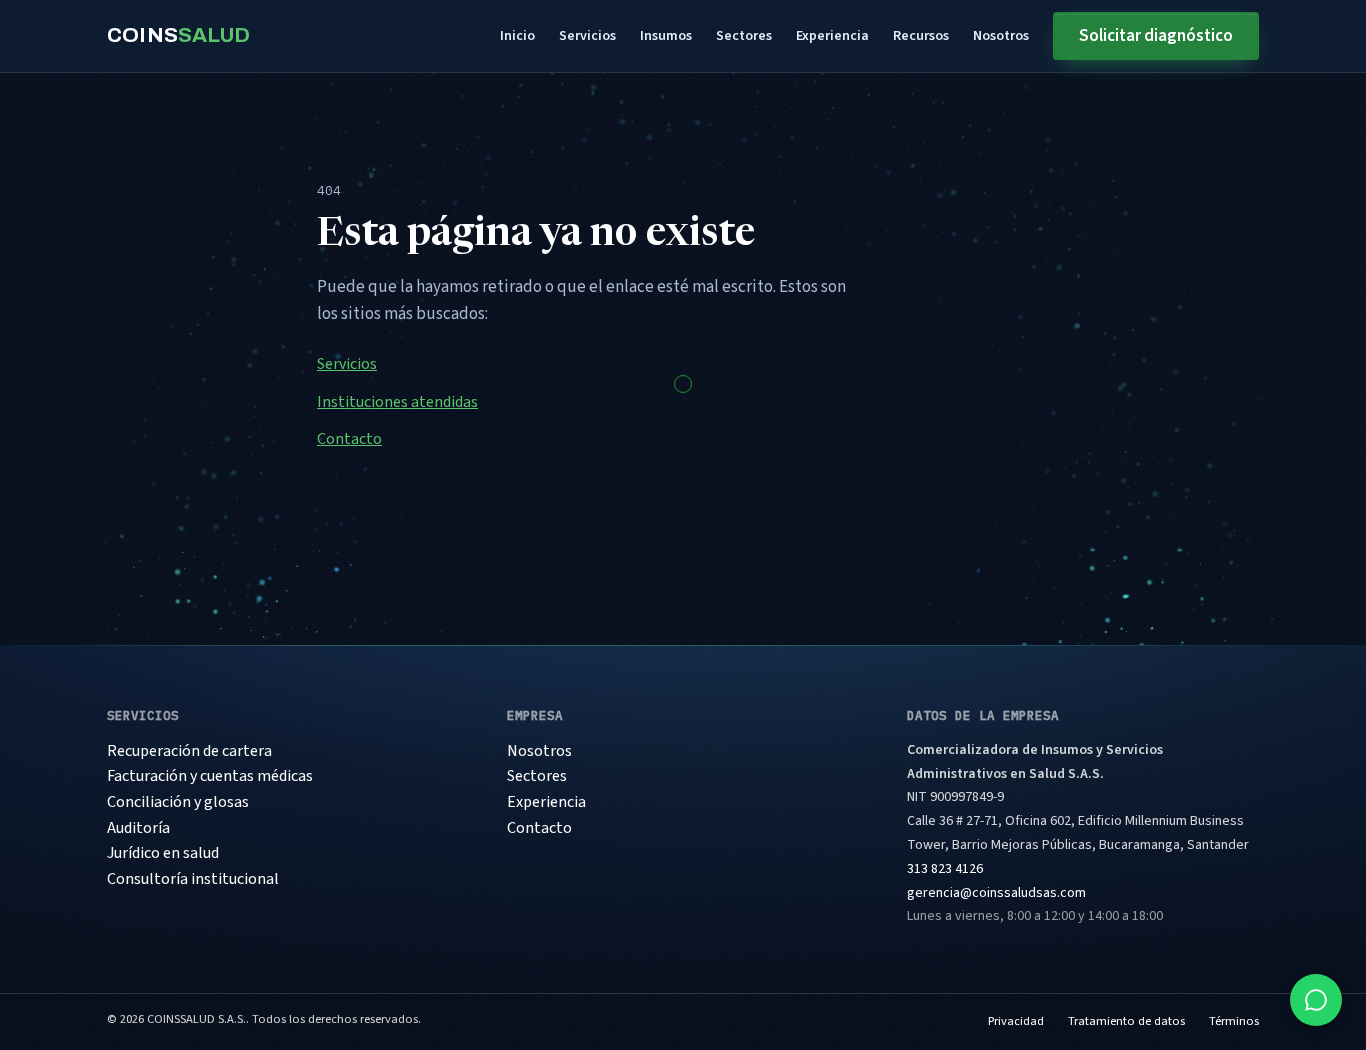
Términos (1234, 1021)
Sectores (744, 36)
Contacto (349, 439)
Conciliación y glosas (178, 802)
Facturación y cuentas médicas (210, 776)
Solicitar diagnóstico (1156, 36)
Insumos (666, 36)
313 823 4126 (945, 869)
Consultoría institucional (193, 879)
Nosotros (1001, 36)
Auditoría (138, 828)
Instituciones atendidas (397, 402)
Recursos (921, 36)
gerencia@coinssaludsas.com (996, 893)
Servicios (587, 36)
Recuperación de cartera (189, 751)
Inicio (517, 36)
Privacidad (1016, 1021)
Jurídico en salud (163, 853)
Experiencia (832, 36)
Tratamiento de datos (1126, 1021)
